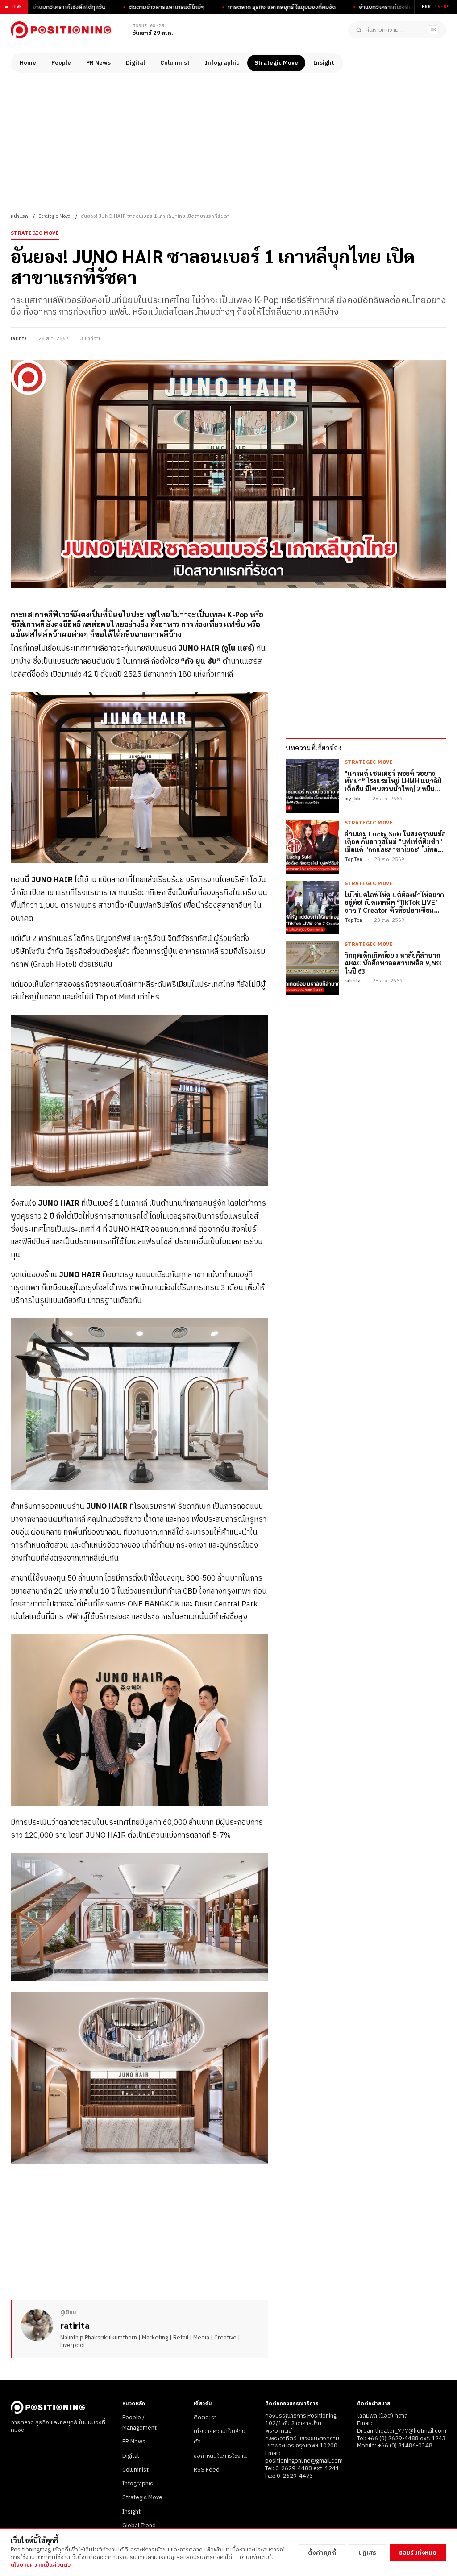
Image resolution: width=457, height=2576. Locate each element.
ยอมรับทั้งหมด (418, 2553)
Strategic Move (276, 63)
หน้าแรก (19, 216)
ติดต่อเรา (205, 2418)
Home (28, 63)
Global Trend (139, 2526)
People (61, 63)
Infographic (222, 63)
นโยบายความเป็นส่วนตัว (41, 2565)
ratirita (19, 339)
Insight (324, 63)
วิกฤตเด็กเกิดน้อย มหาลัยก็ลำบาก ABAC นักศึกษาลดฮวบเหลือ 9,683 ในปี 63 (393, 963)
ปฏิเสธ (368, 2553)
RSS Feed (207, 2470)
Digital (135, 63)
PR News (98, 63)
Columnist (175, 63)
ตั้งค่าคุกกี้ (322, 2553)
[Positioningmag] (61, 30)
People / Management (139, 2423)
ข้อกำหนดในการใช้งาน (220, 2456)
